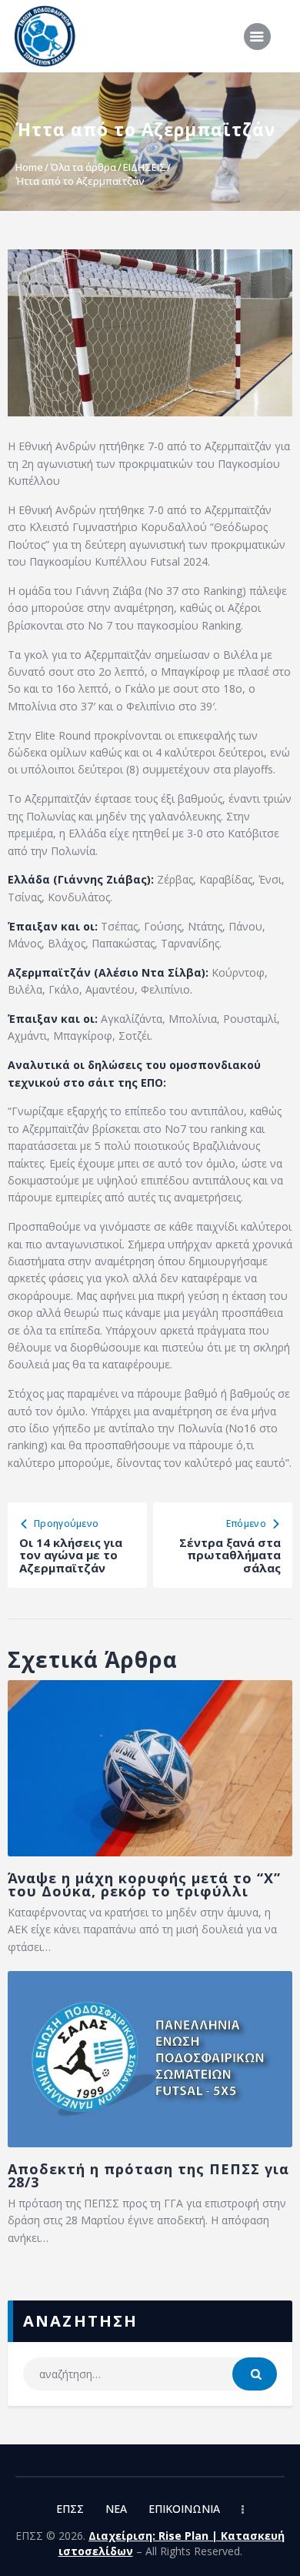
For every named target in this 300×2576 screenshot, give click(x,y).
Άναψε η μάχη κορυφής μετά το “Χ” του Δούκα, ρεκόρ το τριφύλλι (144, 1885)
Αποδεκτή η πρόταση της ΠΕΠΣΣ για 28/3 (148, 2176)
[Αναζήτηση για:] (150, 2374)
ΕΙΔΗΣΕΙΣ (145, 167)
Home (29, 167)
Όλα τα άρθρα (83, 167)
